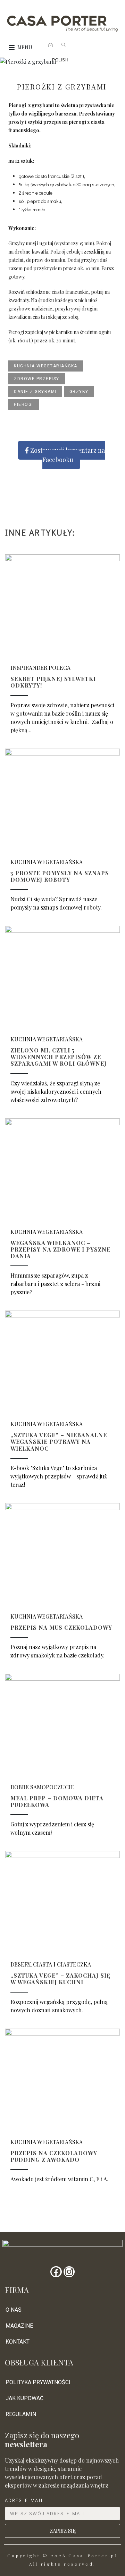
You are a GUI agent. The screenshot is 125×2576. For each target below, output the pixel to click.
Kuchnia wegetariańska (46, 366)
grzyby (79, 392)
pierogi (24, 404)
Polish (60, 60)
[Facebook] (56, 2272)
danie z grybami (35, 392)
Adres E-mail (24, 2500)
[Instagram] (69, 2272)
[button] (25, 48)
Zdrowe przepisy (37, 379)
